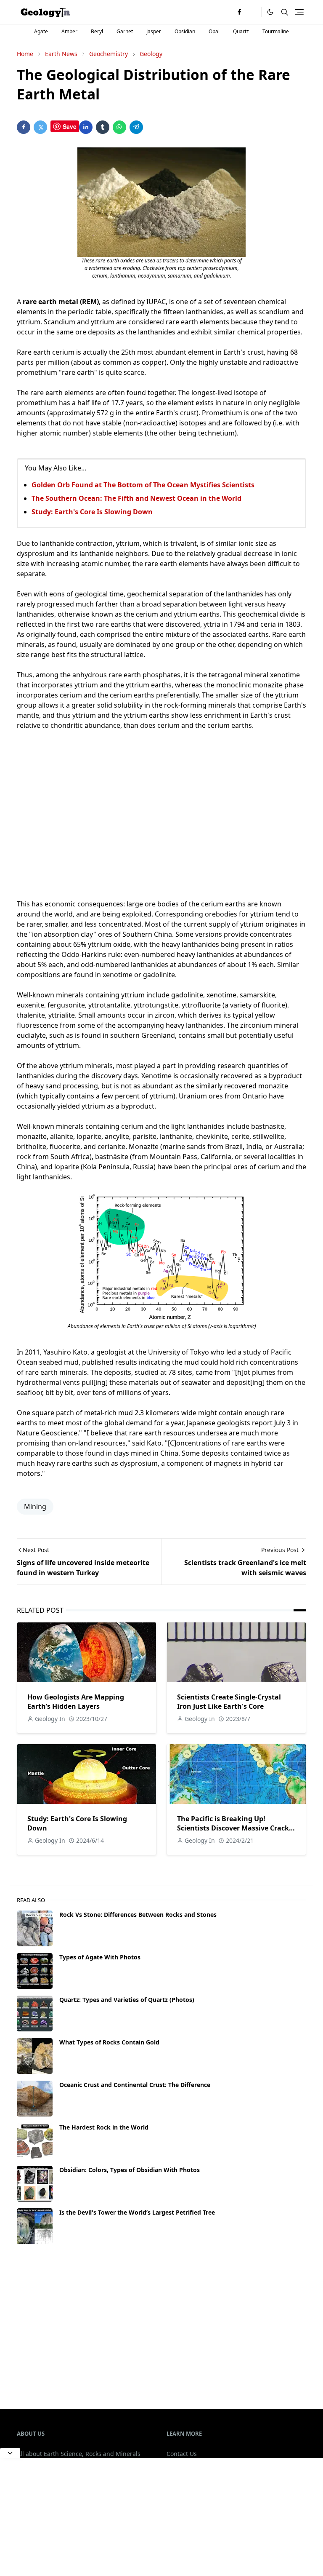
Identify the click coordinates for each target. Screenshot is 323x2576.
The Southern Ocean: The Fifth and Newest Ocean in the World (136, 498)
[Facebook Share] (24, 127)
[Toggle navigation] (299, 12)
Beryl (97, 31)
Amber (69, 31)
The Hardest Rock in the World (104, 2127)
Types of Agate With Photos (100, 1957)
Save (70, 126)
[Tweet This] (40, 127)
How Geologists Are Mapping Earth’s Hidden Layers (76, 1702)
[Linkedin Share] (86, 127)
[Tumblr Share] (103, 127)
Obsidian (185, 31)
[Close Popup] (10, 2453)
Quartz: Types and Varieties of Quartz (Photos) (127, 2000)
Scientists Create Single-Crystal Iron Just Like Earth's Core (229, 1702)
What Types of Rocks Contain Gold (109, 2042)
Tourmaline (276, 31)
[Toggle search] (285, 12)
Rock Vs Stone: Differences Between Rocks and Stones (138, 1915)
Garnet (125, 31)
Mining (35, 1507)
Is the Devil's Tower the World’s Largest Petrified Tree (137, 2212)
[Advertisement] (161, 820)
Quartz (241, 31)
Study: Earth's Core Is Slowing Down (92, 512)
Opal (214, 31)
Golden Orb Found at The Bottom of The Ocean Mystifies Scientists (143, 485)
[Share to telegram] (136, 127)
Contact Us (182, 2454)
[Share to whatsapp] (119, 127)
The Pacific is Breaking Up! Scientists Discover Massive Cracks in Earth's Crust (235, 1828)
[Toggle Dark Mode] (270, 12)
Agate (41, 31)
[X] (253, 12)
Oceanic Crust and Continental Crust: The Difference (135, 2085)
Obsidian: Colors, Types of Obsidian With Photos (130, 2170)
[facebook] (239, 12)
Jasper (154, 31)
